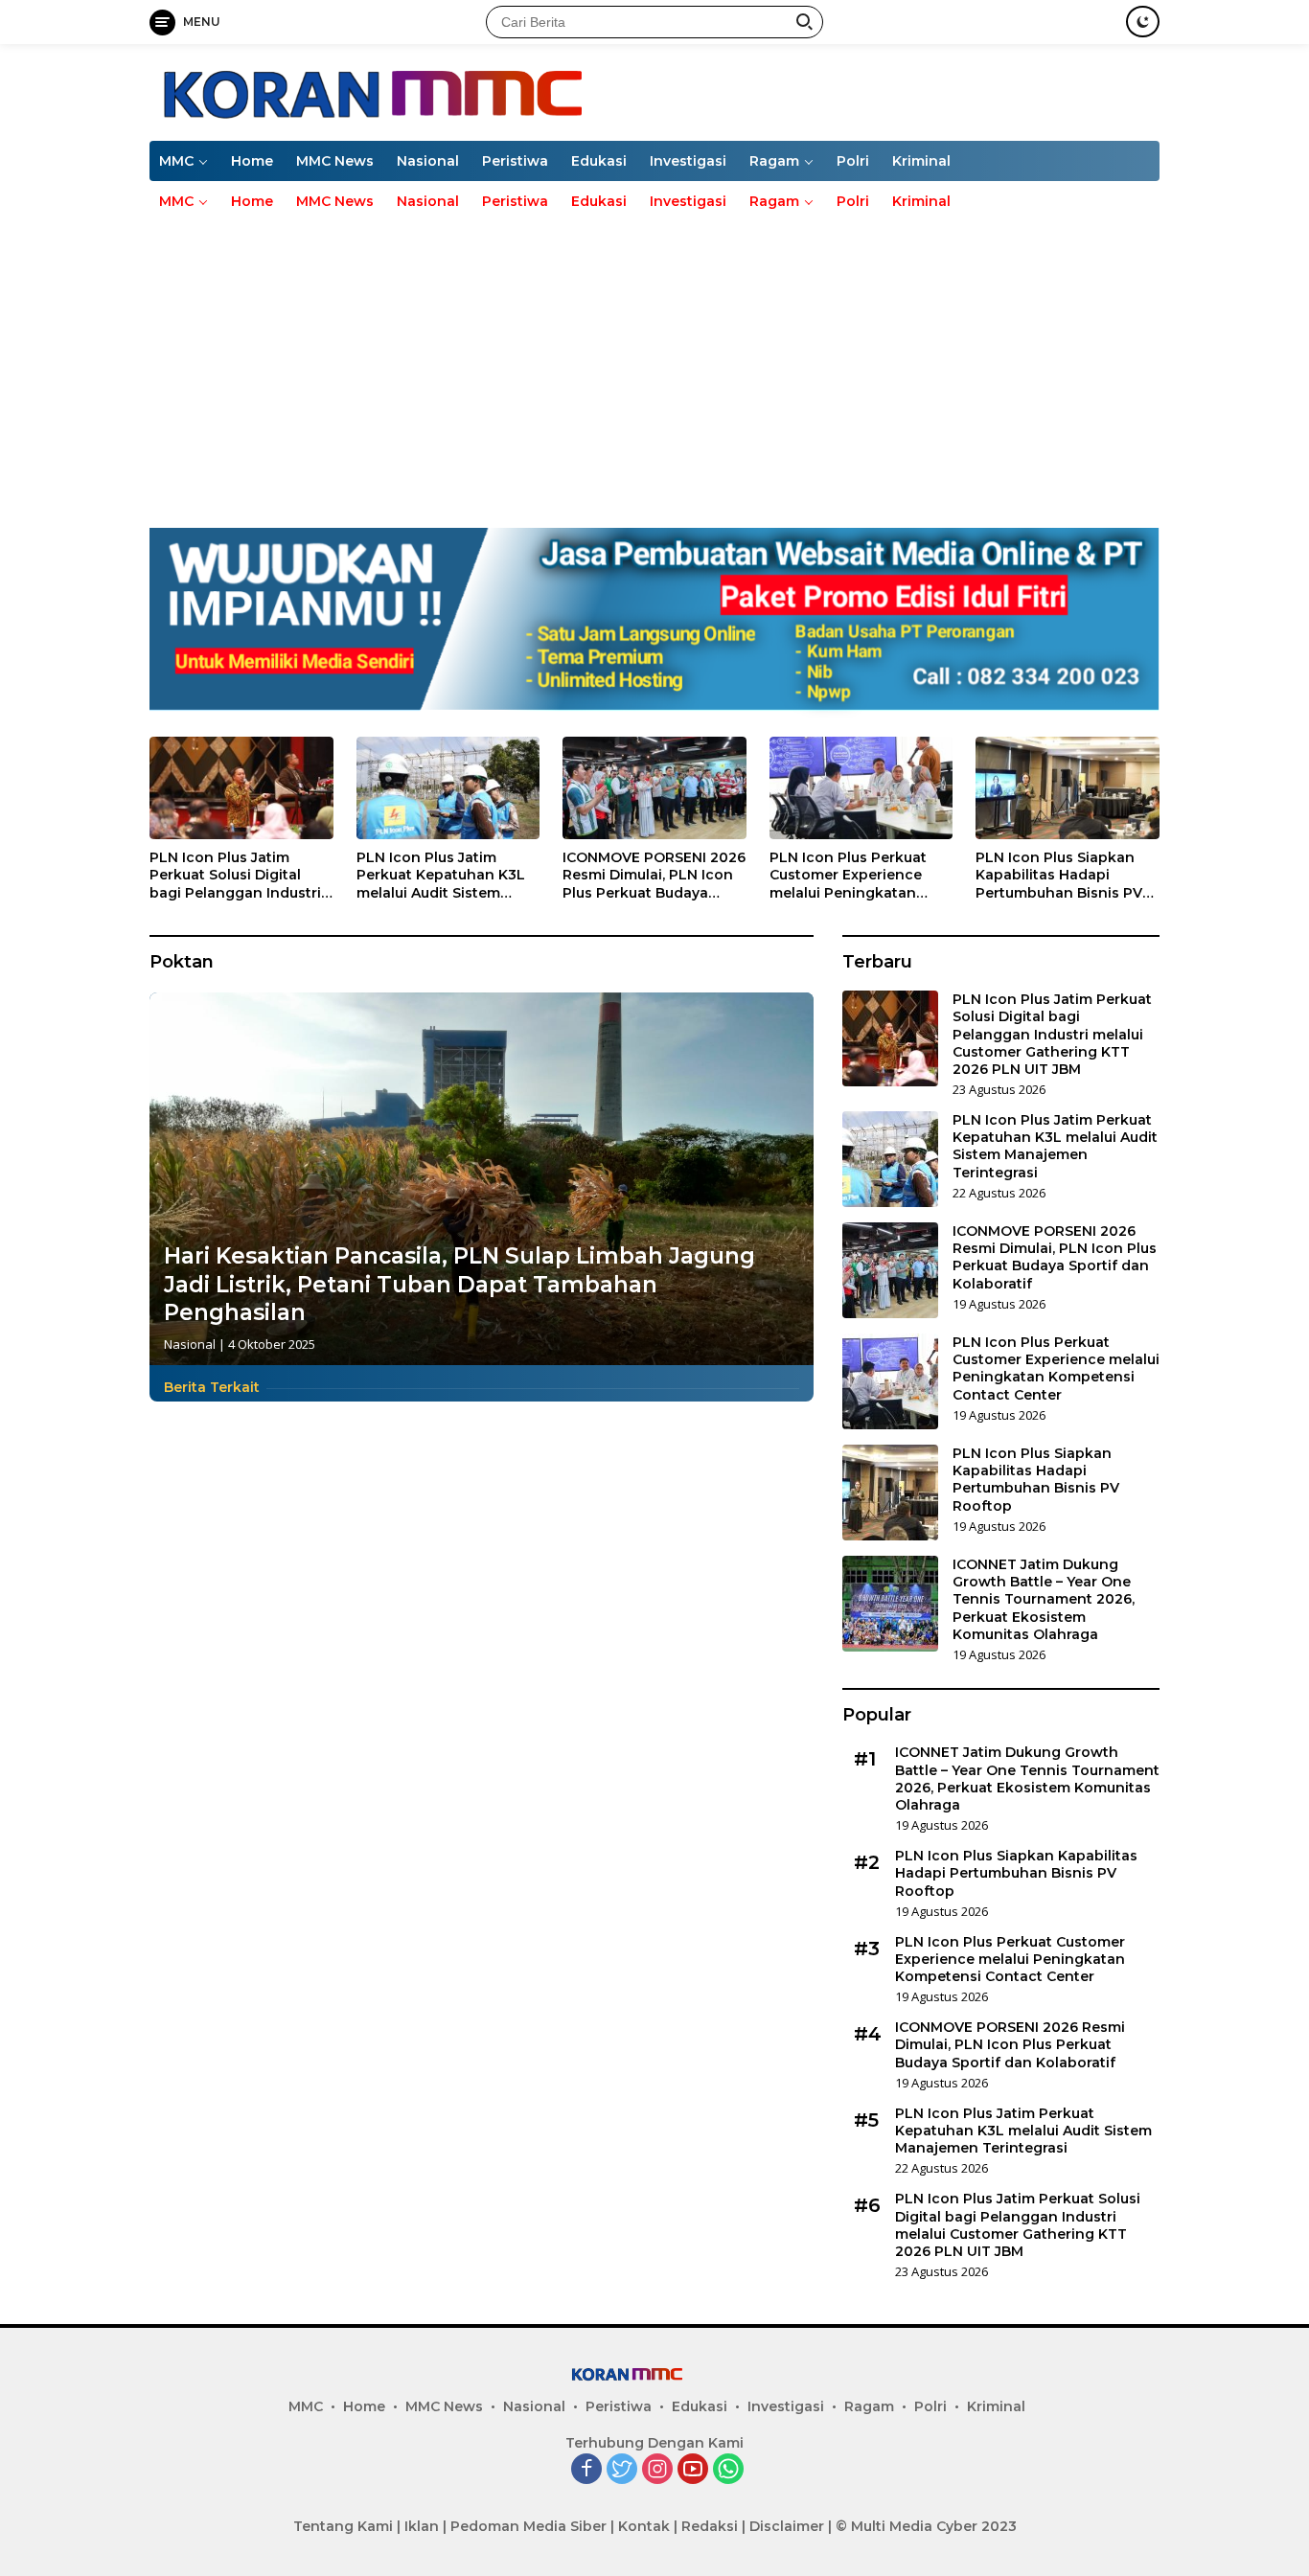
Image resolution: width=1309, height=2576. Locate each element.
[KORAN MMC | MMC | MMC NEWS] (477, 91)
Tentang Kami (343, 2526)
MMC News (335, 161)
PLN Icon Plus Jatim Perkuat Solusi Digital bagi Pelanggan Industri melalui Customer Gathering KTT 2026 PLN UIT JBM (238, 875)
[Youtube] (693, 2470)
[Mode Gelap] (1143, 22)
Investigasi (688, 161)
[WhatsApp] (728, 2470)
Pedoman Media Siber (528, 2526)
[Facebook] (586, 2470)
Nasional (428, 161)
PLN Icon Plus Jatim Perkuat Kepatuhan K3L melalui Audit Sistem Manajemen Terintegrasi (443, 875)
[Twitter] (622, 2470)
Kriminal (921, 161)
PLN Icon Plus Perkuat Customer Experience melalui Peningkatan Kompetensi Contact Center (848, 875)
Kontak (644, 2526)
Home (252, 161)
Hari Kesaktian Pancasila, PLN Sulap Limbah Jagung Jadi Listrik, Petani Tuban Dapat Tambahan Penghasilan (459, 1285)
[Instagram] (657, 2470)
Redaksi (710, 2526)
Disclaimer (787, 2526)
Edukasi (599, 161)
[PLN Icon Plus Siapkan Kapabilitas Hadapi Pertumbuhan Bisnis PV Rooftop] (1068, 788)
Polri (853, 161)
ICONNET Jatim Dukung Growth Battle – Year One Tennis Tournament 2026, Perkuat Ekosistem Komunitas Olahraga (1044, 1599)
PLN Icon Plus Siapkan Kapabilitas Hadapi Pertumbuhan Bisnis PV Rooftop (1059, 875)
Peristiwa (515, 161)
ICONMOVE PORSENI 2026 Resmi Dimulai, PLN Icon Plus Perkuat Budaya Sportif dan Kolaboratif (654, 875)
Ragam (774, 161)
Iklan (422, 2526)
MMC (176, 161)
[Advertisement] (654, 365)
